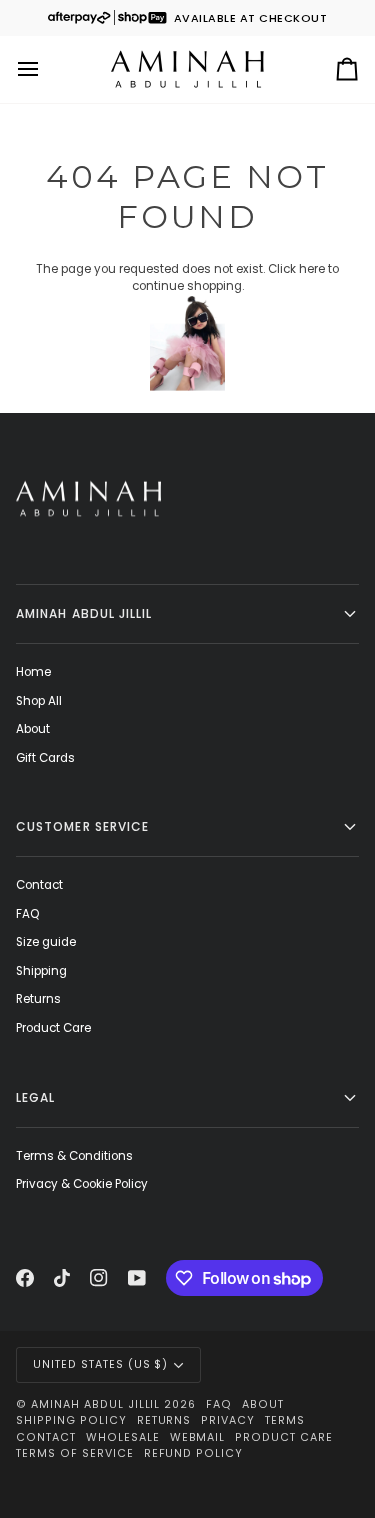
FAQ (27, 914)
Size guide (46, 942)
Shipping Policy (71, 1420)
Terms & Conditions (74, 1156)
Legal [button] (35, 1097)
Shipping (41, 971)
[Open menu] (46, 69)
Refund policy (194, 1453)
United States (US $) (100, 1364)
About (33, 729)
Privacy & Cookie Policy (82, 1184)
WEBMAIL (198, 1437)
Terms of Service (75, 1453)
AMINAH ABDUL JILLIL (95, 1404)
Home (33, 672)
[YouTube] (137, 1278)
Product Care (53, 1028)
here (312, 269)
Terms (285, 1420)
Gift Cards (45, 758)
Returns (38, 999)
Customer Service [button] (82, 826)
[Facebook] (25, 1278)
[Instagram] (99, 1278)
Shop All (39, 701)
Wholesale (123, 1437)
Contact (39, 885)
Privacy (228, 1420)
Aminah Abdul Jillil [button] (84, 613)
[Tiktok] (62, 1278)
